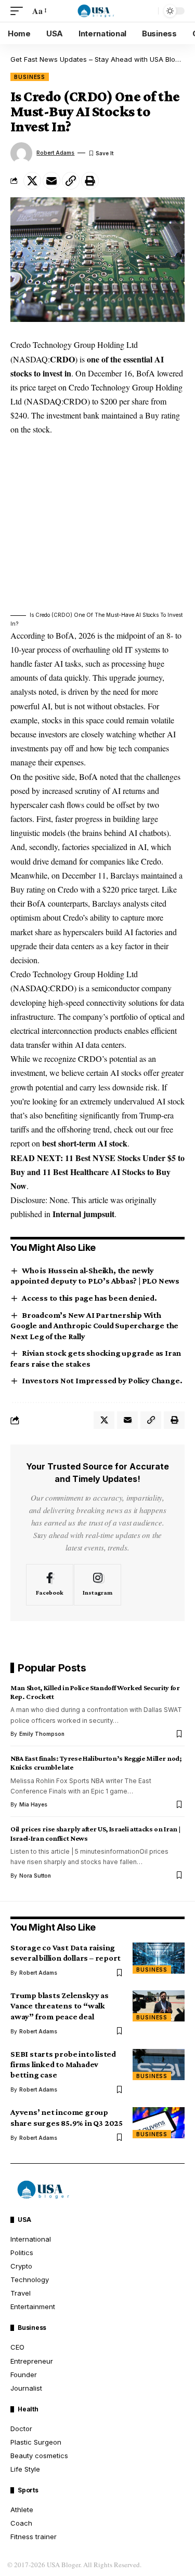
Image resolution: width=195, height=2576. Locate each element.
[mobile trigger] (19, 11)
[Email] (51, 181)
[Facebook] (50, 1585)
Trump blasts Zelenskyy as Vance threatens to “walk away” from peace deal (60, 2006)
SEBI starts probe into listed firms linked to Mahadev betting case (63, 2064)
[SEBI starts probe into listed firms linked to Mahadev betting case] (159, 2065)
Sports (28, 2490)
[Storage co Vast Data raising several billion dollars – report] (159, 1958)
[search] (148, 11)
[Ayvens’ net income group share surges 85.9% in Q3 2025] (159, 2123)
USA (24, 2220)
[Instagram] (97, 1585)
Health (28, 2409)
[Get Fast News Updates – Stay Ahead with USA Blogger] (97, 11)
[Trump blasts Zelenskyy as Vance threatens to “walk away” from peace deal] (159, 2006)
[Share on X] (32, 181)
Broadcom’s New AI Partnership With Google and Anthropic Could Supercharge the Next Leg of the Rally (94, 1326)
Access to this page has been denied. (89, 1298)
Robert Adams (55, 153)
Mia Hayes (33, 1804)
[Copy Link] (71, 181)
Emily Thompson (42, 1734)
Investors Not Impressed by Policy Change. (102, 1380)
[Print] (90, 181)
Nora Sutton (35, 1876)
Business (30, 77)
